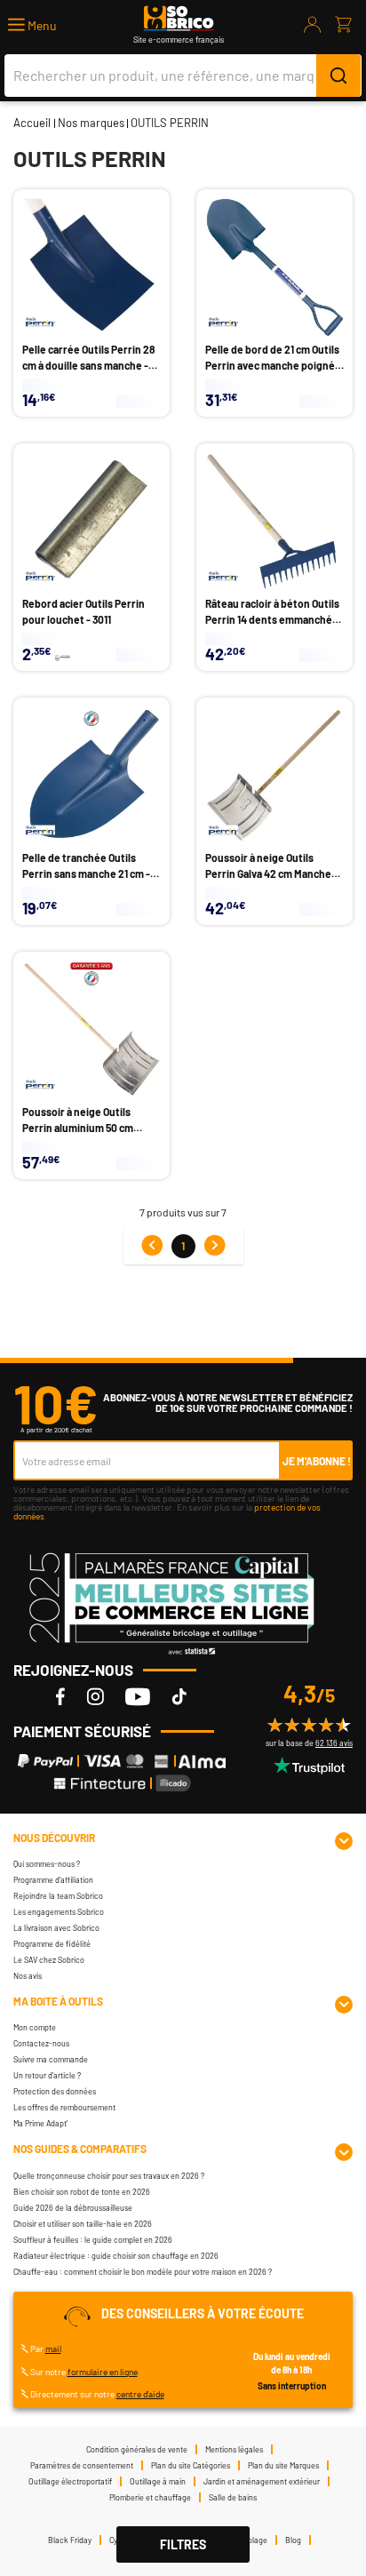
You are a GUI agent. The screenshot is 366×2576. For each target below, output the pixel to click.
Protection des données (55, 2091)
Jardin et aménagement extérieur (262, 2481)
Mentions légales (234, 2449)
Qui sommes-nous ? (47, 1864)
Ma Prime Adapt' (40, 2123)
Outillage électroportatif (70, 2481)
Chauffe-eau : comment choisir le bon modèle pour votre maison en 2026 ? (143, 2272)
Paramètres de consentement (82, 2465)
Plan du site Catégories (191, 2465)
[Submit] (338, 76)
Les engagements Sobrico (59, 1912)
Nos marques (91, 123)
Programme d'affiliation (53, 1880)
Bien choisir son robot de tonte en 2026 (82, 2192)
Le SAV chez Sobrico (49, 1960)
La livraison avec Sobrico (56, 1928)
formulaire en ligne (103, 2372)
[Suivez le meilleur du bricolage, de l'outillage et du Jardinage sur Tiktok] (179, 1696)
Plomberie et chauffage (150, 2497)
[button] (32, 25)
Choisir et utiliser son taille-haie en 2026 (83, 2224)
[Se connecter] (313, 25)
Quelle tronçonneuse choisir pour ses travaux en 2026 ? (109, 2176)
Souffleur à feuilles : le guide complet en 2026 (93, 2240)
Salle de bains (233, 2497)
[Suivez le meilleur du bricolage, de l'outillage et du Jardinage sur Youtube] (138, 1696)
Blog (293, 2540)
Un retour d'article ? (47, 2075)
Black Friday (70, 2540)
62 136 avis (334, 1743)
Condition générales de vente (137, 2449)
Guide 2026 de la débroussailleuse (73, 2208)
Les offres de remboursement (64, 2107)
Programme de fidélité (52, 1944)
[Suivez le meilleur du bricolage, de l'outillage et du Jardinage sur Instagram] (95, 1696)
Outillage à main (158, 2481)
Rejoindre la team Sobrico (58, 1896)
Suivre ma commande (51, 2059)
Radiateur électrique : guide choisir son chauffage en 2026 (116, 2256)
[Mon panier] (343, 25)
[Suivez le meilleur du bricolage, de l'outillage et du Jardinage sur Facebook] (60, 1696)
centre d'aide (140, 2394)
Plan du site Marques (283, 2465)
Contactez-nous (41, 2043)
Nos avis (28, 1976)
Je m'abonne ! (317, 1461)
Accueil (32, 123)
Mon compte (35, 2027)
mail (53, 2349)
